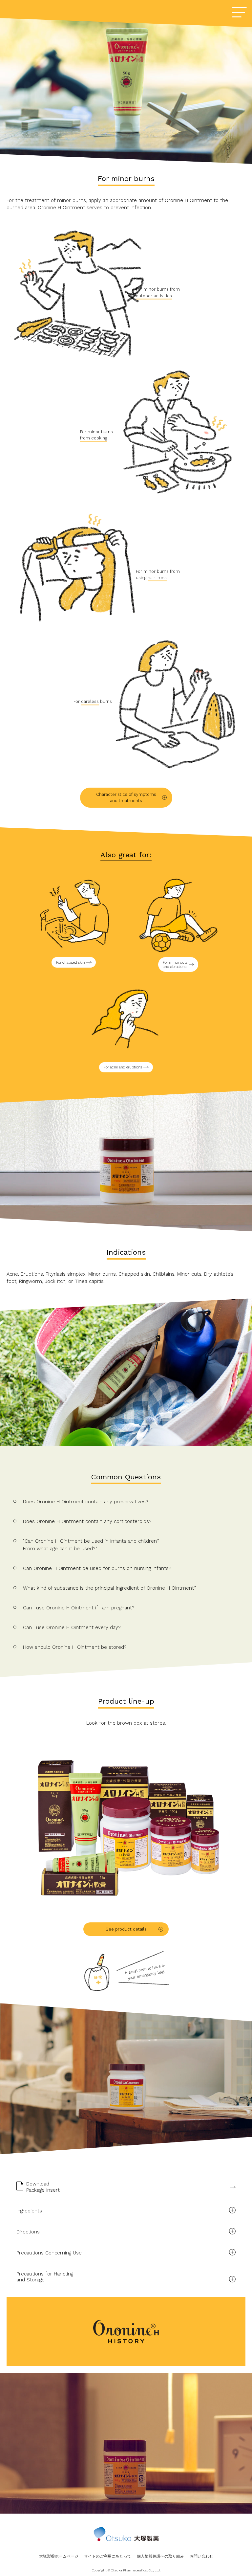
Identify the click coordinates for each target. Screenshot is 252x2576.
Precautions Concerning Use (49, 2253)
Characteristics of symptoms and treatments (126, 798)
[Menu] (239, 13)
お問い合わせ (201, 2556)
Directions (28, 2232)
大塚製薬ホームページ (59, 2556)
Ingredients (29, 2211)
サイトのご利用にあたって (108, 2556)
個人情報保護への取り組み (160, 2556)
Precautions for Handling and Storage (45, 2277)
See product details (126, 1929)
